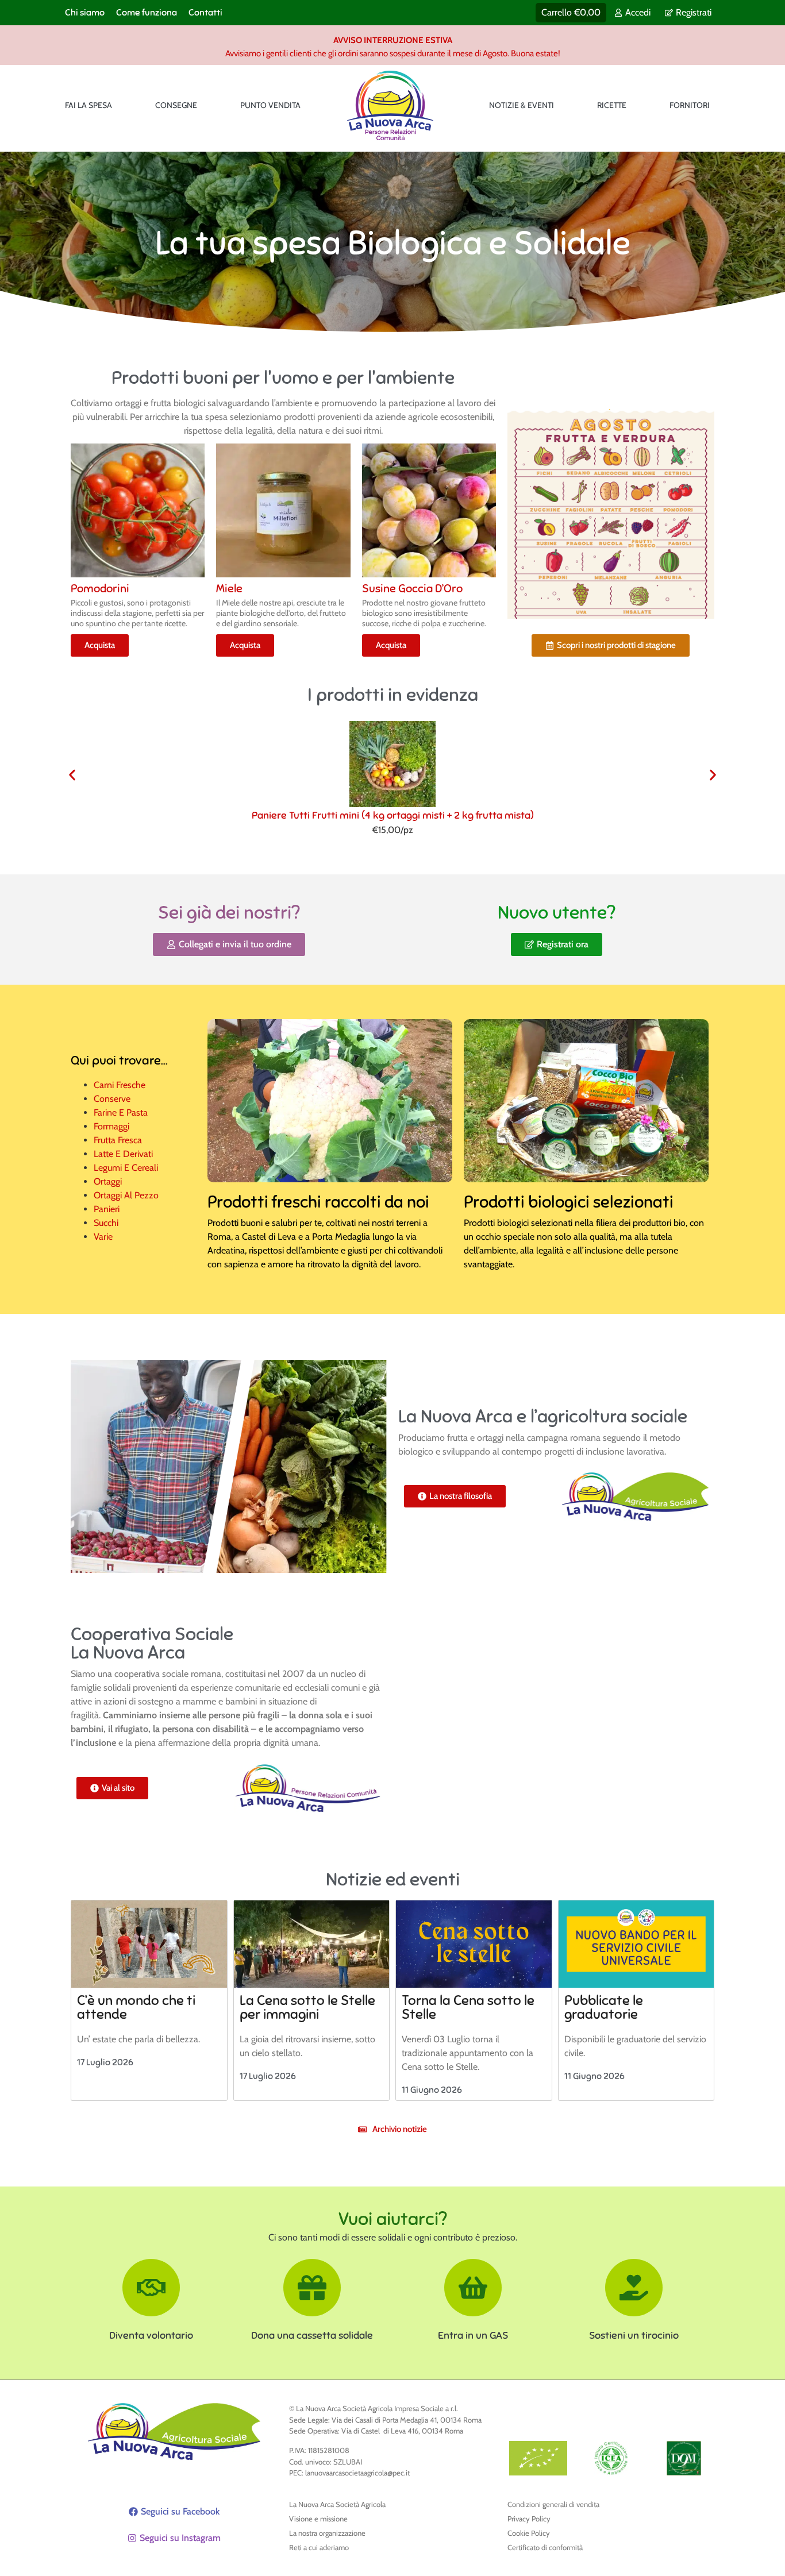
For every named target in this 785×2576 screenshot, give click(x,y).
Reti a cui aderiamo (319, 2547)
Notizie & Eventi (522, 105)
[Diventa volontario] (151, 2288)
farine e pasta (121, 1112)
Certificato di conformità (545, 2547)
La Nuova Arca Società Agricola (337, 2504)
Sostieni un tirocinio (634, 2335)
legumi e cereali (126, 1168)
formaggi (111, 1126)
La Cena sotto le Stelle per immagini (307, 2007)
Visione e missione (318, 2519)
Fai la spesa (88, 105)
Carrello (571, 12)
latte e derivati (123, 1154)
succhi (106, 1223)
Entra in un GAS (473, 2335)
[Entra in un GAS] (473, 2288)
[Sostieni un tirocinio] (634, 2288)
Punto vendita (270, 105)
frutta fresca (118, 1140)
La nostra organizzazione (327, 2533)
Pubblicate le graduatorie (604, 2007)
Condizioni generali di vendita (553, 2504)
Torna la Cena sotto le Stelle (468, 2007)
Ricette (612, 105)
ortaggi (108, 1181)
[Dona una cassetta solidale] (312, 2288)
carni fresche (120, 1085)
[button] (72, 775)
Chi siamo (85, 13)
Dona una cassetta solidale (312, 2335)
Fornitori (690, 105)
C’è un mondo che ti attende (136, 2007)
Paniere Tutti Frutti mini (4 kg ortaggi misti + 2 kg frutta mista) (393, 815)
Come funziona (147, 13)
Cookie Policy (529, 2533)
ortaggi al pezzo (126, 1195)
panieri (107, 1209)
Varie (103, 1237)
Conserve (112, 1099)
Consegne (176, 105)
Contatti (205, 13)
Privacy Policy (529, 2519)
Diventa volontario (151, 2335)
